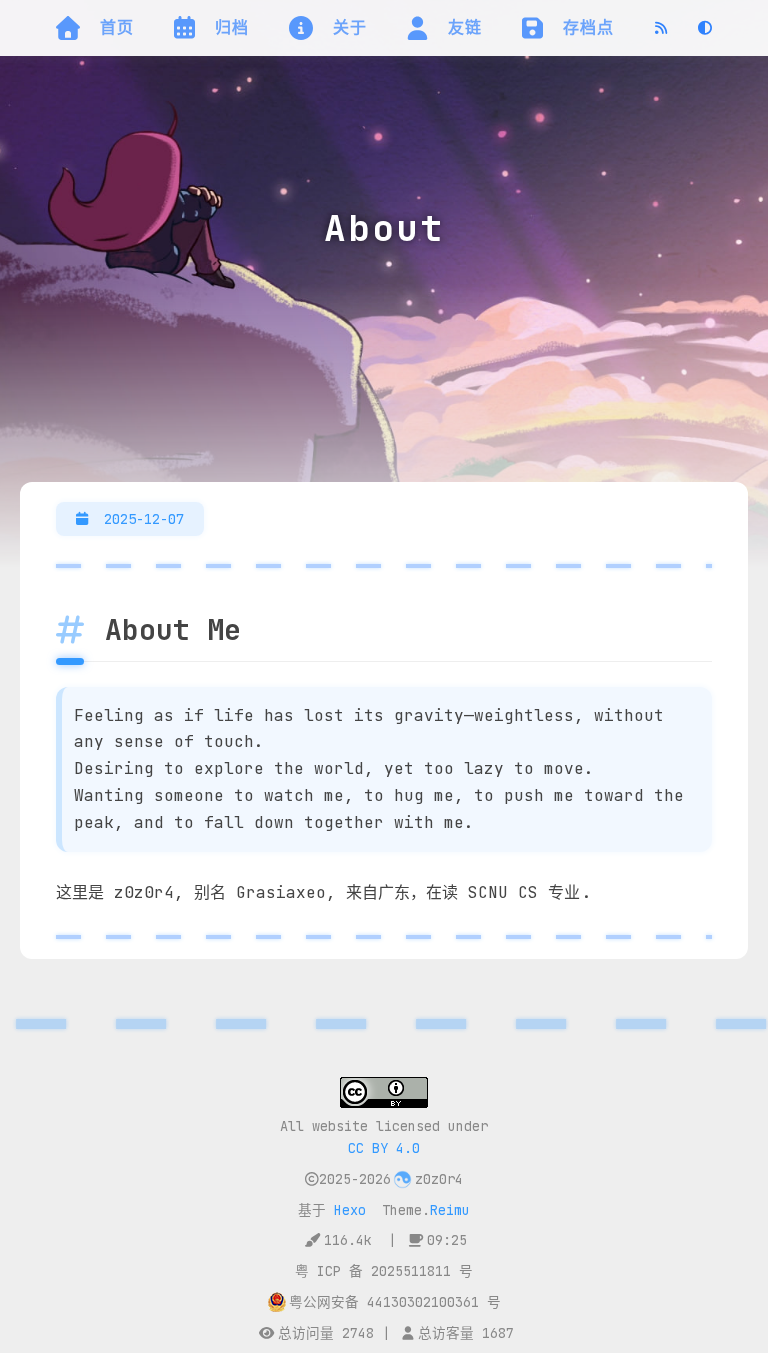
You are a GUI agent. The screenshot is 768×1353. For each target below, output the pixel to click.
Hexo (350, 1210)
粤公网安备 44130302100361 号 (395, 1302)
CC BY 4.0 (384, 1148)
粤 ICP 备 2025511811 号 (384, 1271)
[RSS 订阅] (661, 28)
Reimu (450, 1210)
